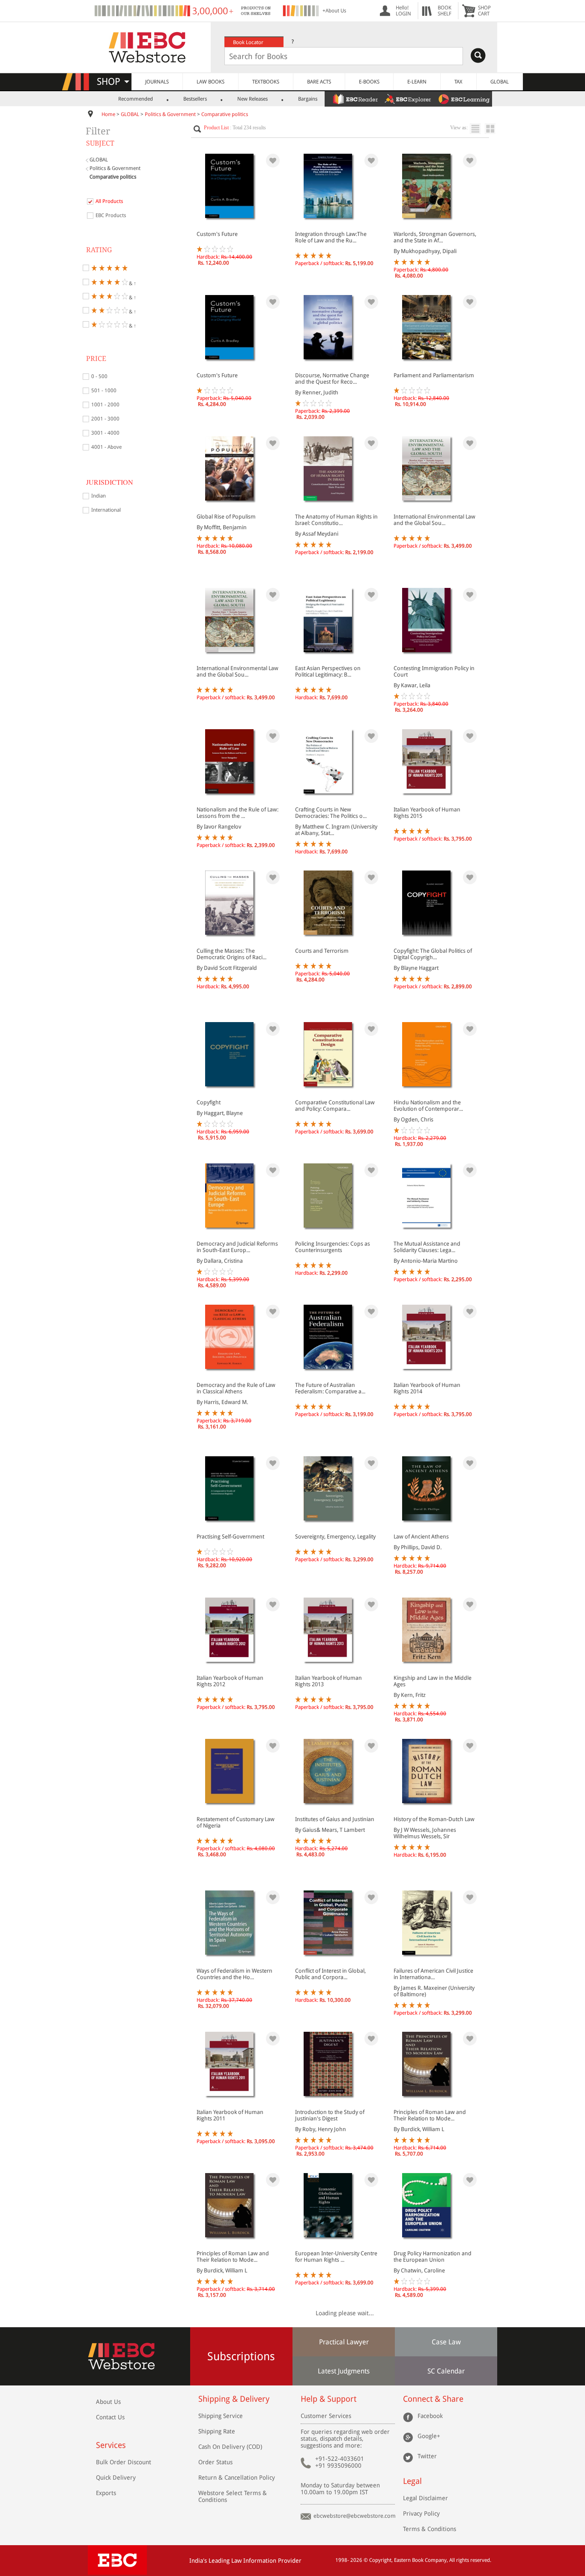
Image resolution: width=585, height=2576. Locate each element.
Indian (98, 496)
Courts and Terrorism (322, 951)
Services (111, 2445)
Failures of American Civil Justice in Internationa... (433, 1974)
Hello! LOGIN (403, 11)
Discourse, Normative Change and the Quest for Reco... (332, 379)
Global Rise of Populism (226, 517)
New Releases (252, 99)
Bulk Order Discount (124, 2462)
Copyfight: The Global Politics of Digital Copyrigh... (433, 954)
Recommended (136, 99)
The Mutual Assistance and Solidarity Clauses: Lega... (427, 1247)
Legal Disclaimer (425, 2498)
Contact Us (110, 2417)
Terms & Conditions (430, 2529)
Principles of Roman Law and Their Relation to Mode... (430, 2115)
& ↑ (132, 283)
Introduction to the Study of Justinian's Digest (330, 2115)
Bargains (308, 99)
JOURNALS (157, 82)
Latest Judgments (344, 2371)
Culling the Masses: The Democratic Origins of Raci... (231, 954)
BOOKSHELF (445, 11)
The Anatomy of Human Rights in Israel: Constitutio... (336, 520)
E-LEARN (417, 82)
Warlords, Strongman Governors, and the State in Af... (435, 237)
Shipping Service (221, 2416)
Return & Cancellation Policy (237, 2478)
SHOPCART (484, 11)
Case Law (446, 2342)
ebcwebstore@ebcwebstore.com (355, 2516)
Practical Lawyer (344, 2342)
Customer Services (326, 2416)
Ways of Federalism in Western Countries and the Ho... (234, 1974)
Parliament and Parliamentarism (434, 375)
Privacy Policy (421, 2513)
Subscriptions (241, 2356)
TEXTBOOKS (266, 82)
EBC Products (111, 215)
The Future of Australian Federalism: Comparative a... (330, 1388)
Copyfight (209, 1102)
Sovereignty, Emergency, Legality (335, 1537)
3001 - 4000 (105, 433)
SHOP (112, 82)
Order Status (215, 2462)
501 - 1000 (104, 391)
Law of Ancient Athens (421, 1537)
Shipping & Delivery (234, 2399)
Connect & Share (433, 2399)
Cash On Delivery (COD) (230, 2447)
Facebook (430, 2416)
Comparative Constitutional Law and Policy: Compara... (335, 1106)
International (106, 510)
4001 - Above (106, 447)
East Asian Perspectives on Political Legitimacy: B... (328, 671)
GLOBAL (500, 82)
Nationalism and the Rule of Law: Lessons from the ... (237, 813)
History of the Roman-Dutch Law (434, 1819)
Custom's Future (217, 234)
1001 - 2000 (105, 405)
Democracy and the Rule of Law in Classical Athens (236, 1388)
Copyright (380, 2560)
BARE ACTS (319, 82)
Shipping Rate (217, 2431)
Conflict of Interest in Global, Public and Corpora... (330, 1974)
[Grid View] (494, 129)
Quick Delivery (116, 2478)
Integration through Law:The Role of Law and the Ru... (331, 237)
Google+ (429, 2436)
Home (108, 114)
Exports (106, 2493)
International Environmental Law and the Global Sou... (434, 520)
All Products (109, 201)
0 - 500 (99, 376)
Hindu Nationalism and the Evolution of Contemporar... (428, 1106)
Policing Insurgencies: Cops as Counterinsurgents (333, 1247)
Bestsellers (195, 99)
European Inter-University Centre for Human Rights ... (336, 2257)
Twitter (427, 2456)
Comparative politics (225, 114)
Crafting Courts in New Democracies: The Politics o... (331, 813)
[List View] (477, 129)
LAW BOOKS (210, 82)
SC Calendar (446, 2371)
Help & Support (328, 2399)
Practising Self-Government (230, 1537)
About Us (108, 2402)
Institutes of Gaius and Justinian (335, 1819)
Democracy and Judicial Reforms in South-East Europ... (237, 1247)
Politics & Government (170, 114)
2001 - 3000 (105, 419)
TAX (458, 82)
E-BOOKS (369, 82)
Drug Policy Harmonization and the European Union (433, 2257)
